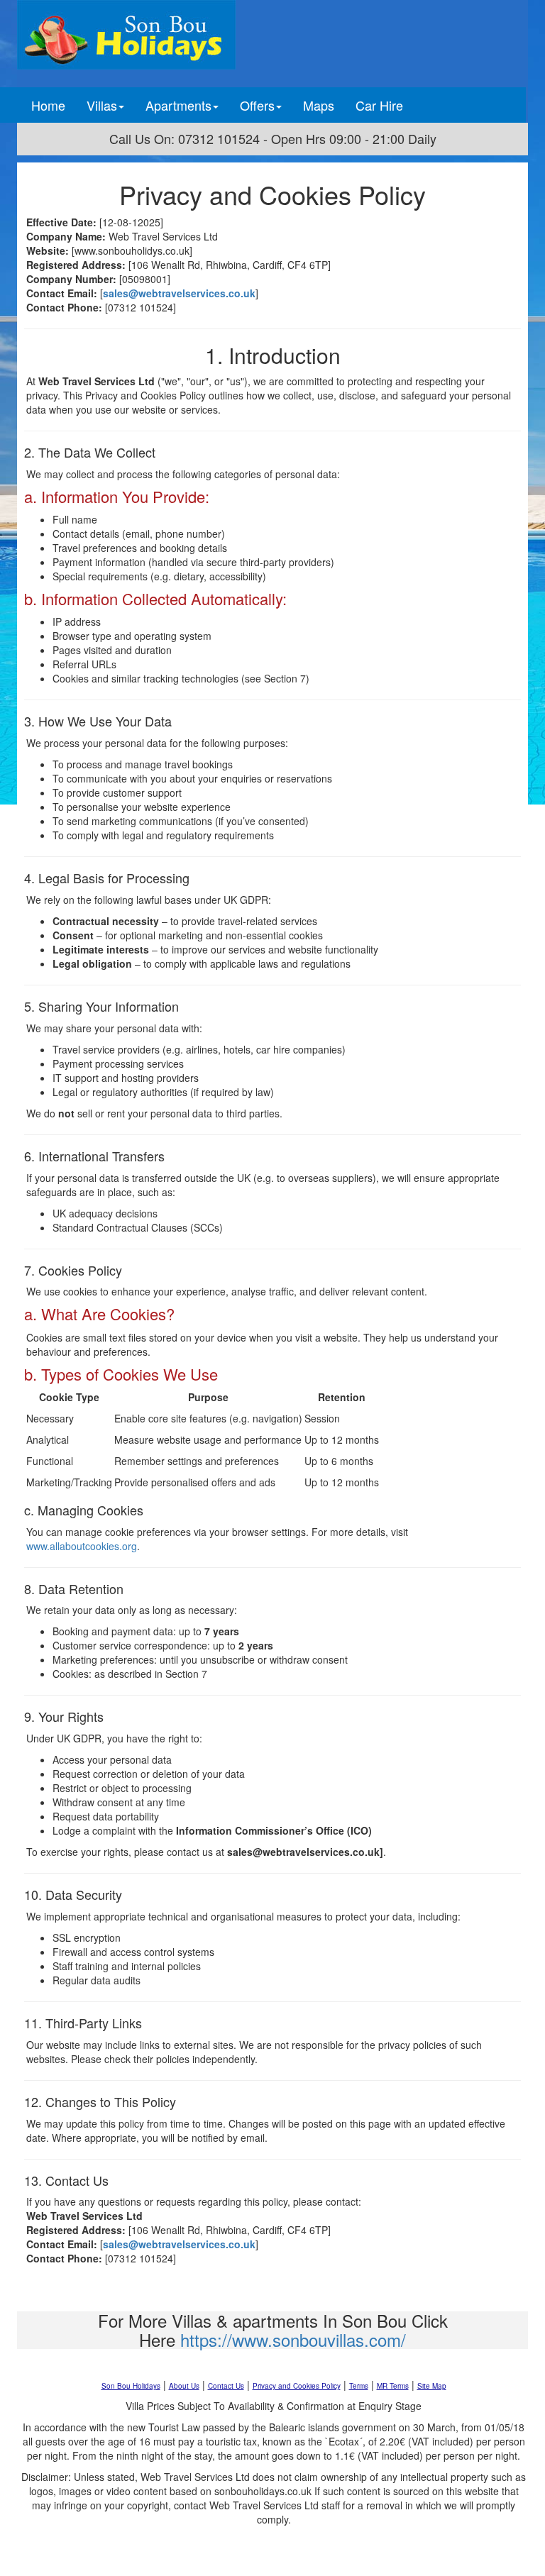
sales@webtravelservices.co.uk (179, 293)
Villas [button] (102, 105)
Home (54, 105)
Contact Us (226, 2386)
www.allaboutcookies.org (82, 1546)
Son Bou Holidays (131, 2386)
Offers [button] (257, 105)
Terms (359, 2386)
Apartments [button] (178, 105)
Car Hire (379, 105)
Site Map (432, 2386)
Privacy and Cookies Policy (297, 2386)
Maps (319, 105)
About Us (184, 2386)
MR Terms (393, 2386)
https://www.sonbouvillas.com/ (293, 2339)
